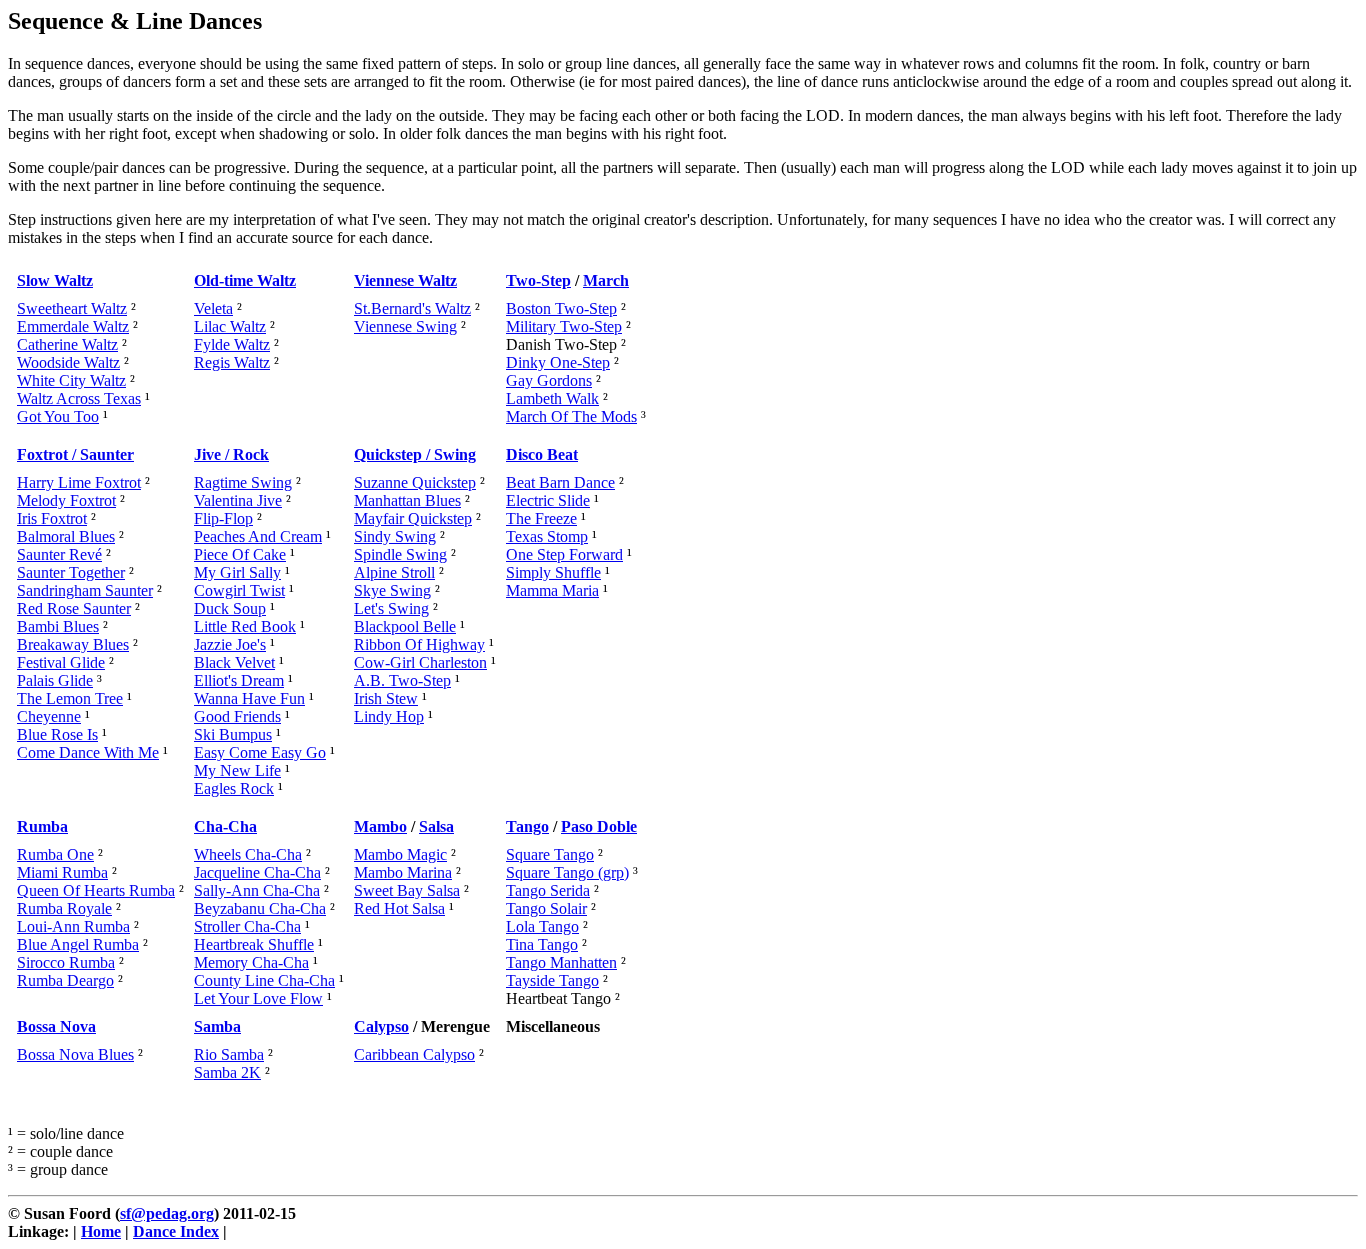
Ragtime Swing (243, 482)
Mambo (380, 826)
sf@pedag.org (167, 1213)
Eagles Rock (234, 788)
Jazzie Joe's (230, 644)
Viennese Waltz (405, 280)
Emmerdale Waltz (73, 326)
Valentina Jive (238, 500)
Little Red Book (245, 626)
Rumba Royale (64, 908)
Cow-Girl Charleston (420, 662)
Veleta (213, 308)
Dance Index (176, 1231)
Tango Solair (546, 908)
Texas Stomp (547, 536)
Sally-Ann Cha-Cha (257, 890)
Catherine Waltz (67, 344)
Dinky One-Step (558, 362)
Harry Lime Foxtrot (79, 482)
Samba (217, 1026)
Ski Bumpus (233, 734)
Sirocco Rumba (66, 962)
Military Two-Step (564, 326)
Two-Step (538, 280)
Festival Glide (61, 662)
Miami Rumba (62, 872)
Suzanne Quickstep (415, 482)
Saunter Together (71, 572)
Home (101, 1231)
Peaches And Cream (258, 536)
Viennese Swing (405, 326)
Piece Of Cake (240, 554)
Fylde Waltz (232, 344)
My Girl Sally (237, 572)
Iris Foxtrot (52, 518)
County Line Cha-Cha (264, 980)
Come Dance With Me (88, 752)
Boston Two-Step (561, 308)
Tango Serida (548, 890)
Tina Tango (542, 944)
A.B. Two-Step (402, 680)
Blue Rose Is (57, 734)
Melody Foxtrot (66, 500)
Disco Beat (542, 454)
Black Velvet (234, 662)
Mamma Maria (552, 590)
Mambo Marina (403, 872)
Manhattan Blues (407, 500)
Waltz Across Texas (79, 398)
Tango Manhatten (561, 962)
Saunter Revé (59, 554)
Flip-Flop (223, 518)
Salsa (436, 826)
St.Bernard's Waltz (412, 308)
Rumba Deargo (65, 980)
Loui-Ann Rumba (73, 926)
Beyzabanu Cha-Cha (260, 908)
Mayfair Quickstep (413, 518)
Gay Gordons (549, 380)
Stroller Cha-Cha (247, 926)
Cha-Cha (225, 826)
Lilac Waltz (230, 326)
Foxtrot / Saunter (75, 454)
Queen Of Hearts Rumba (96, 890)
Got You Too (58, 416)
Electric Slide (548, 500)
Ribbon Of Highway (419, 644)
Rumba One (55, 854)
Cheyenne (49, 716)
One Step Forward (564, 554)
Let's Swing (391, 608)
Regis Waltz (232, 362)
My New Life (237, 770)
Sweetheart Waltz (72, 308)
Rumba (42, 826)
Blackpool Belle (405, 626)
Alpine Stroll (394, 572)
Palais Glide (55, 680)
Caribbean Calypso (414, 1054)
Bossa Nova (56, 1026)
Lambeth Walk (552, 398)
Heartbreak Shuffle (254, 944)
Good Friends (237, 716)
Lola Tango (542, 926)
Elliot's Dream (239, 680)
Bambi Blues (58, 626)
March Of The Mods (571, 416)
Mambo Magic (400, 854)
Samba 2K (227, 1072)
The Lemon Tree (70, 698)
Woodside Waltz (68, 362)
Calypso (381, 1026)
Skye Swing (392, 590)
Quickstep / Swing (415, 454)
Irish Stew (386, 698)
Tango (527, 826)
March (606, 280)
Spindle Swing (400, 554)
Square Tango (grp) (567, 872)
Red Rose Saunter (74, 608)
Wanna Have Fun (249, 698)
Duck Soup (230, 608)
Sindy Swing (395, 536)
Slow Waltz (55, 280)
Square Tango (550, 854)
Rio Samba (229, 1054)
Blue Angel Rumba (78, 944)
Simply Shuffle (553, 572)
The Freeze (541, 518)
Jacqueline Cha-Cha (257, 872)
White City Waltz (71, 380)
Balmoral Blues (66, 536)
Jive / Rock (231, 454)
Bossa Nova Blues (75, 1054)
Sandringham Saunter (85, 590)
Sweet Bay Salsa (407, 890)
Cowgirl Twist (239, 590)
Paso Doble (599, 826)
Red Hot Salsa (399, 908)
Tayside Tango (552, 980)
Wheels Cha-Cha (248, 854)
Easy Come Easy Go (260, 752)
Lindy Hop (389, 716)
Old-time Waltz (245, 280)
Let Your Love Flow (258, 998)
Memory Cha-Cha (251, 962)
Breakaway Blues (73, 644)
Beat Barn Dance (560, 482)
